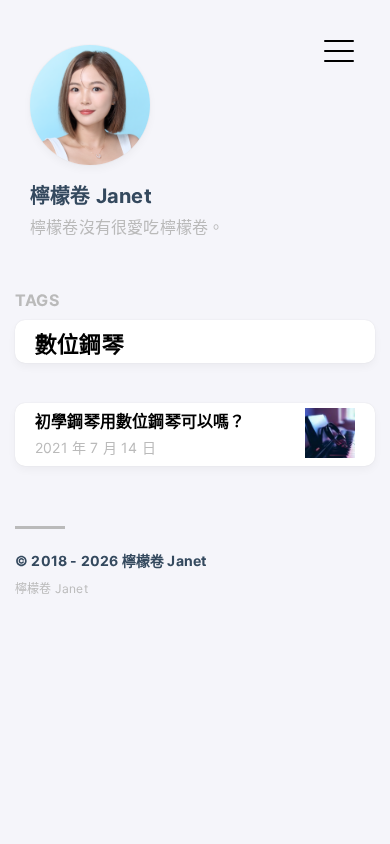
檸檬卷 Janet (91, 196)
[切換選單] (339, 49)
